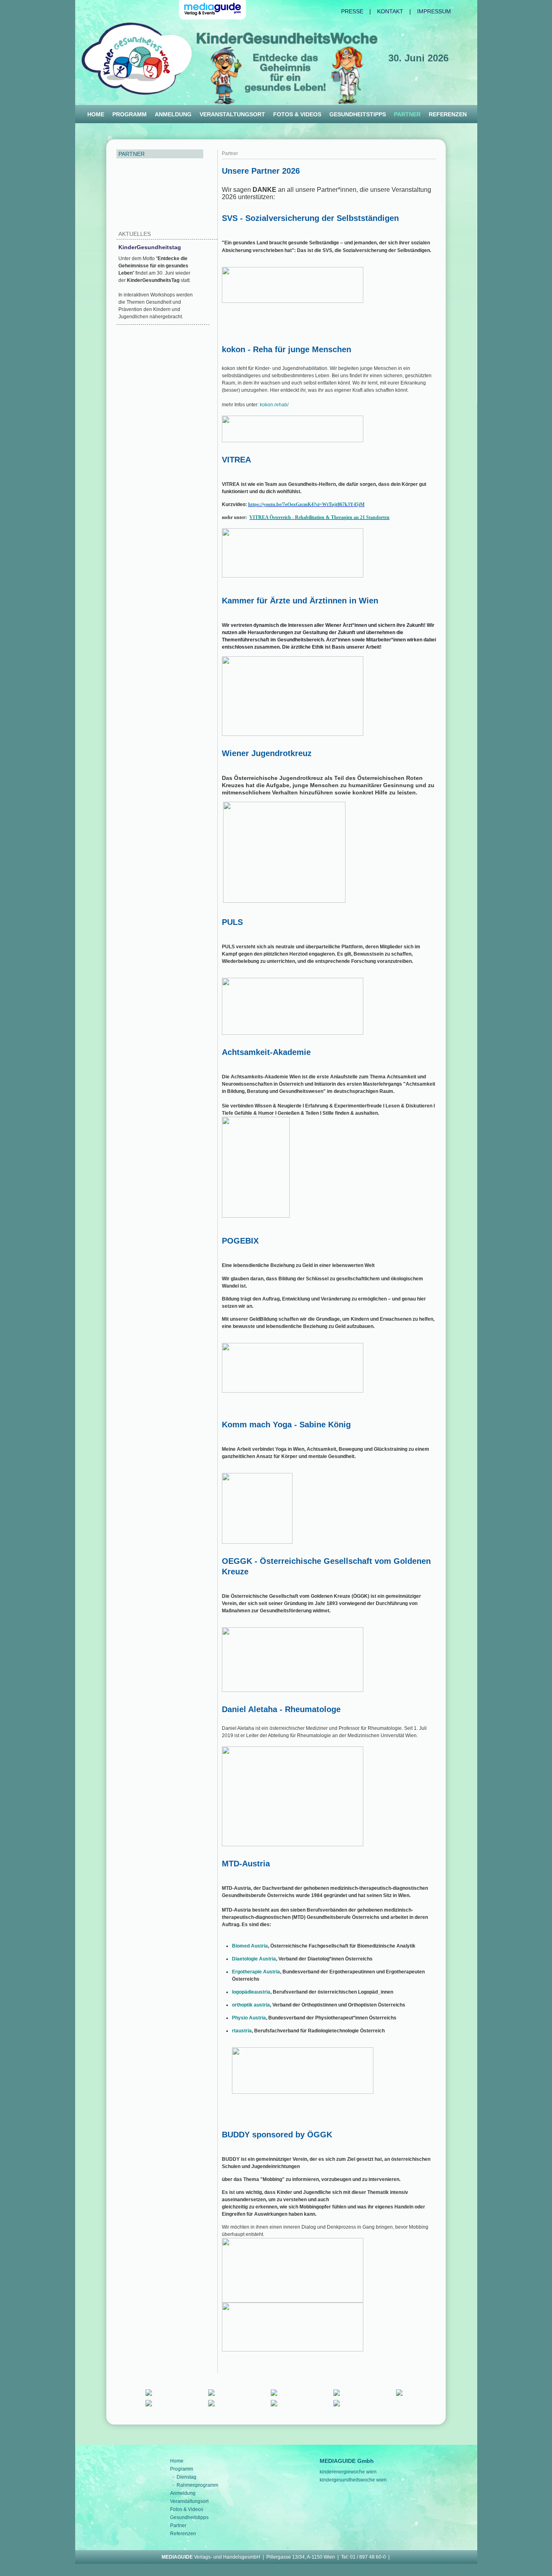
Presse (352, 11)
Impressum (434, 11)
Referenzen (448, 114)
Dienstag (186, 2477)
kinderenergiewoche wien (348, 2472)
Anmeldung (173, 114)
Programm (130, 114)
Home (96, 114)
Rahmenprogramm (197, 2485)
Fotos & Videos (297, 114)
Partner (178, 2526)
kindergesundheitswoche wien (353, 2480)
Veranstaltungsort (232, 114)
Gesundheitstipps (358, 114)
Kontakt (390, 11)
